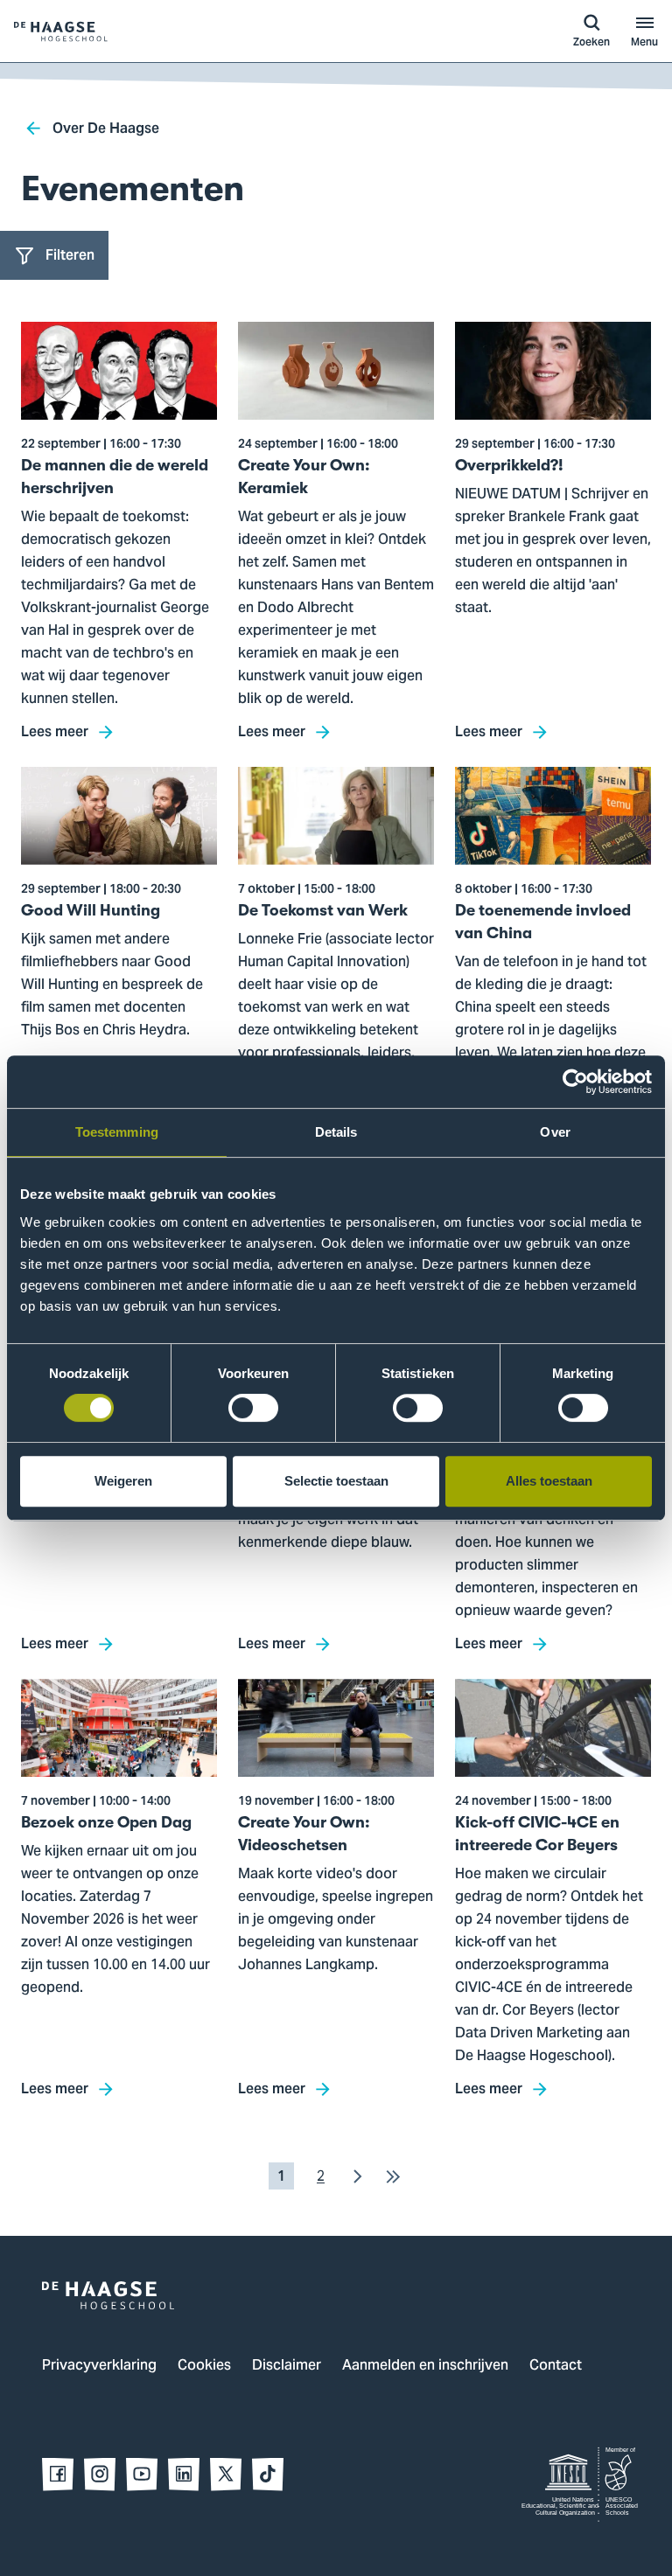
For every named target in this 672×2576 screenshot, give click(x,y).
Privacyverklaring (99, 2366)
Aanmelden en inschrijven (425, 2366)
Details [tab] (336, 1132)
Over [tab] (555, 1132)
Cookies (204, 2366)
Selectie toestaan (336, 1481)
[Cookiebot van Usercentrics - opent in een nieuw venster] (575, 1082)
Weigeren (123, 1481)
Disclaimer (287, 2366)
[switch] (253, 1408)
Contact (556, 2366)
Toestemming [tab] (117, 1132)
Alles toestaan (549, 1481)
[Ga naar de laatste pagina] (393, 2176)
